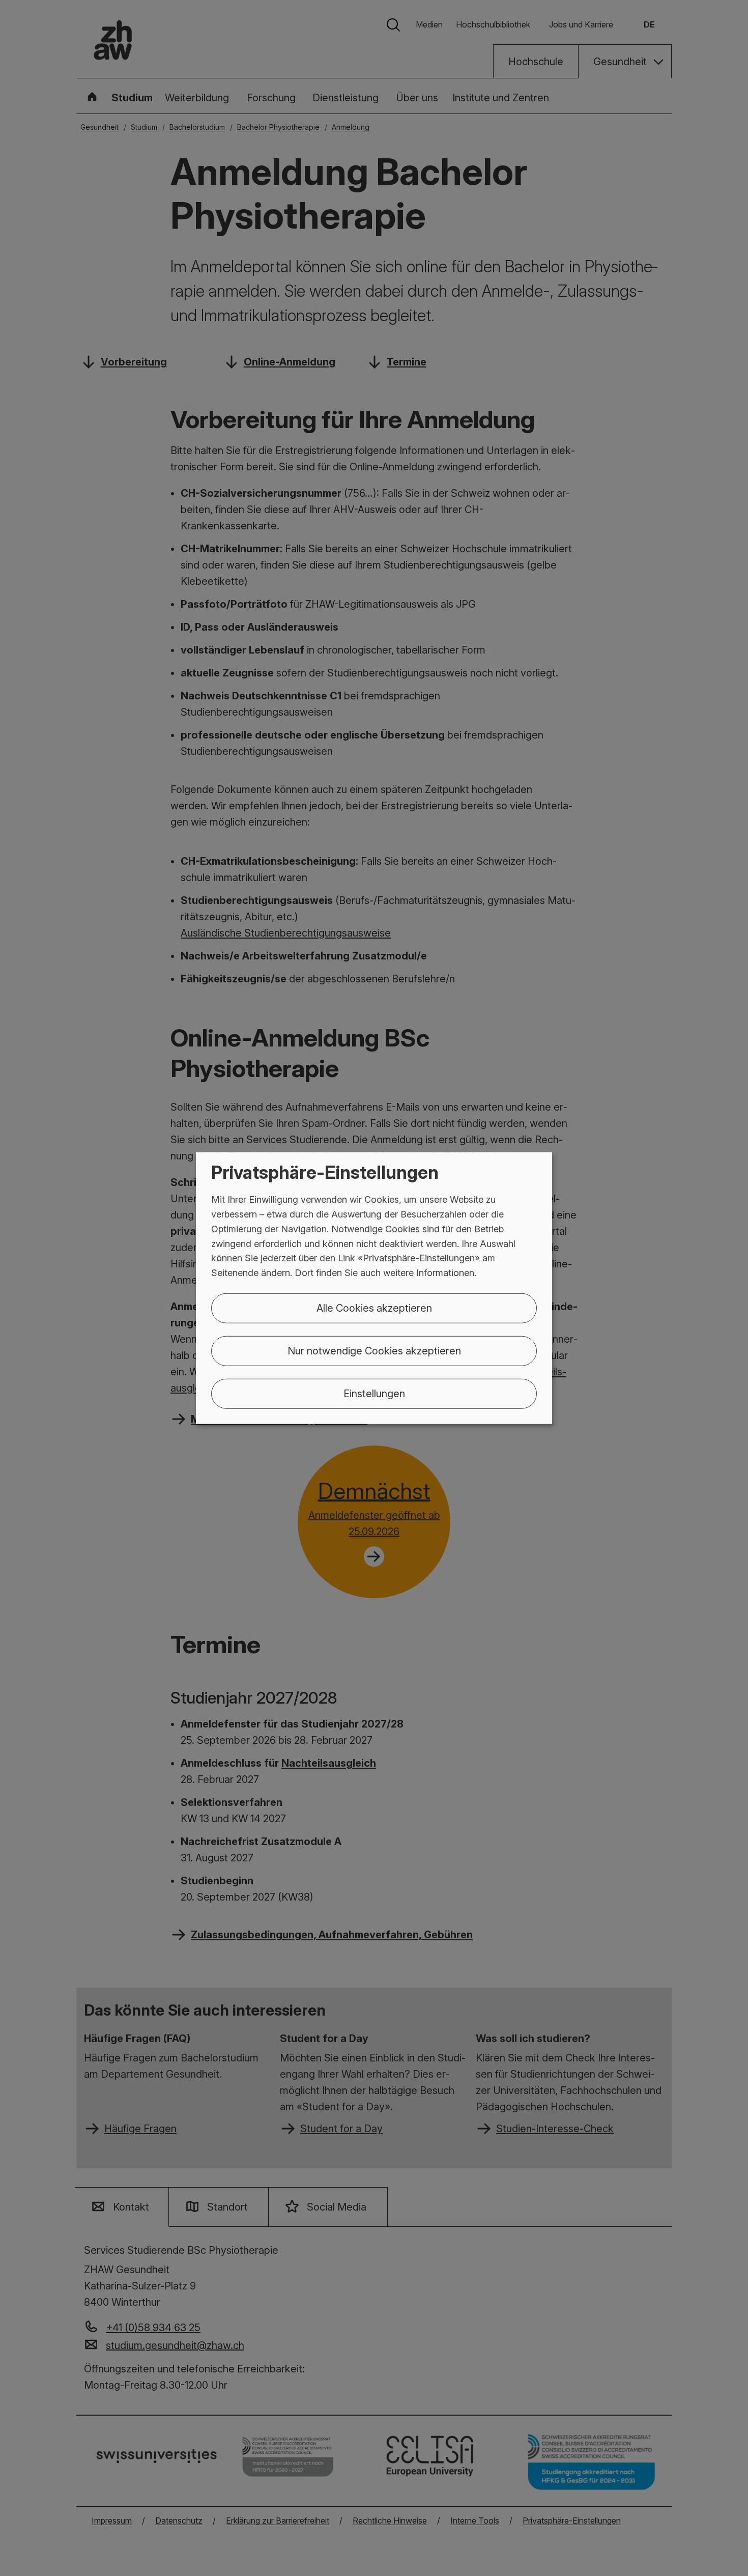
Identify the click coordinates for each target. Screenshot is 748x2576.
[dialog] (374, 1288)
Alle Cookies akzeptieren (374, 1308)
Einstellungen (374, 1394)
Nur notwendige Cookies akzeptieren (374, 1351)
